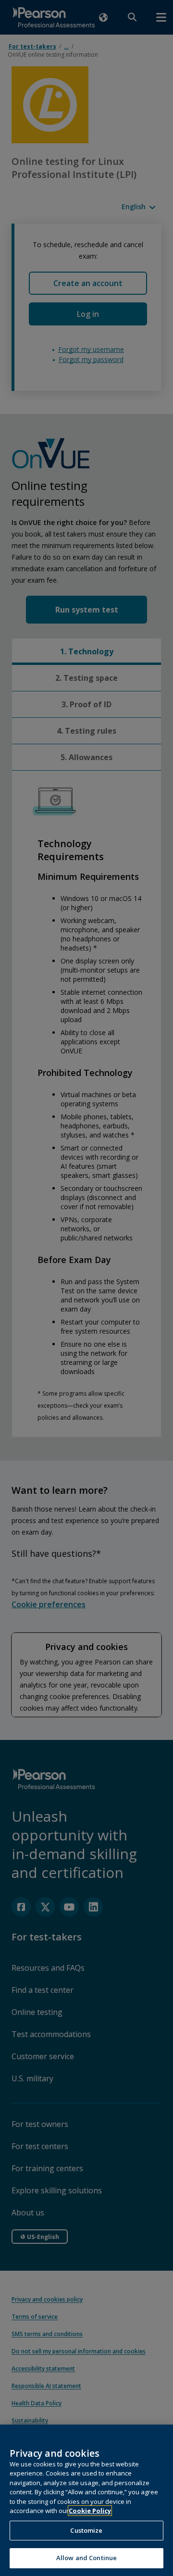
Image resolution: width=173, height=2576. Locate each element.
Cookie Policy (90, 2511)
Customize (86, 2530)
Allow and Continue (86, 2558)
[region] (86, 2500)
